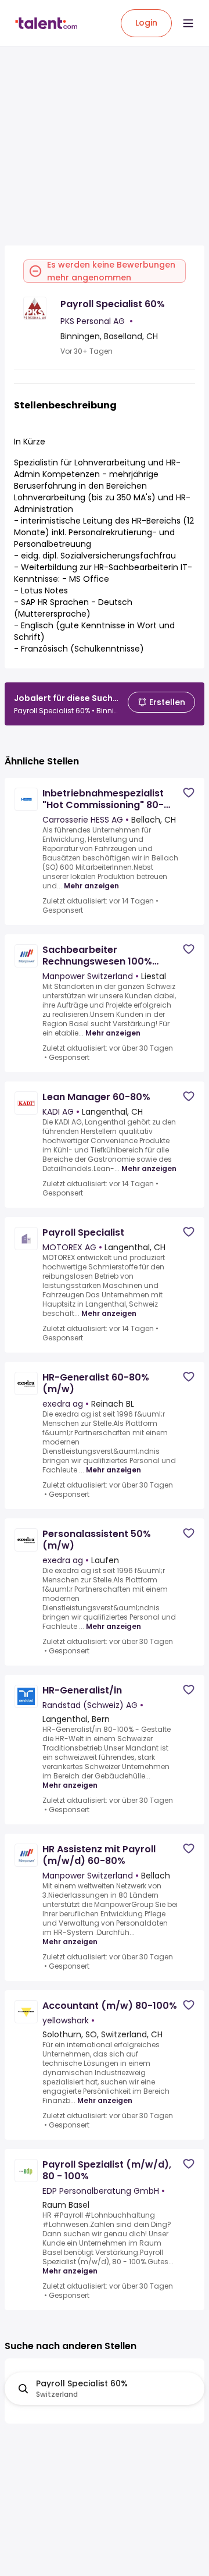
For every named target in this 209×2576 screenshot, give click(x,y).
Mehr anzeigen (91, 886)
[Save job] (189, 793)
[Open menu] (188, 23)
